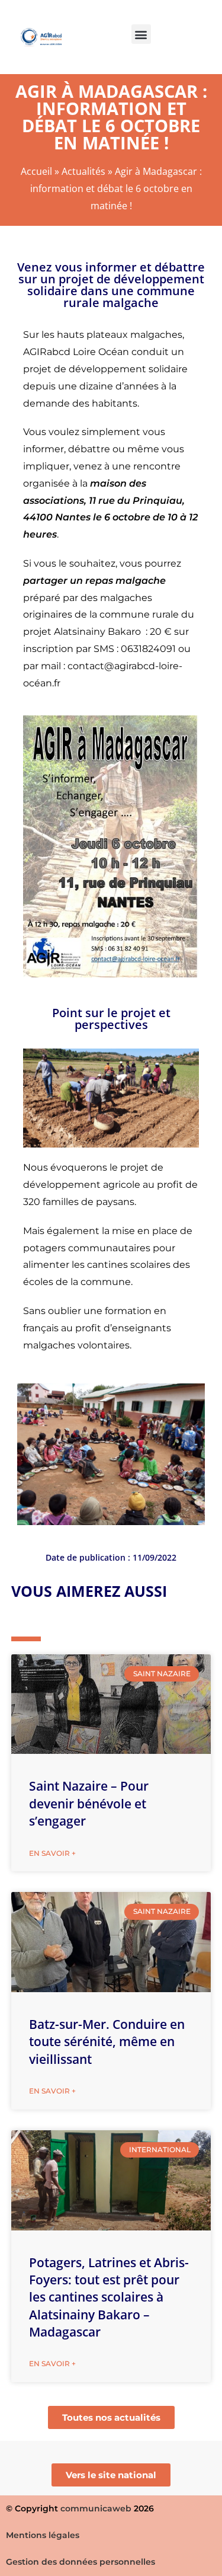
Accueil (36, 171)
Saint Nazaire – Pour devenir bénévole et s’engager (89, 1803)
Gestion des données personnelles (81, 2562)
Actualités (83, 171)
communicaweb (96, 2508)
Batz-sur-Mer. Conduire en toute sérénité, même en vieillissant (107, 2042)
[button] (141, 34)
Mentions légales (43, 2535)
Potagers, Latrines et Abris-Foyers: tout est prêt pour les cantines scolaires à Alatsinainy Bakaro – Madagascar (109, 2297)
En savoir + (52, 1853)
